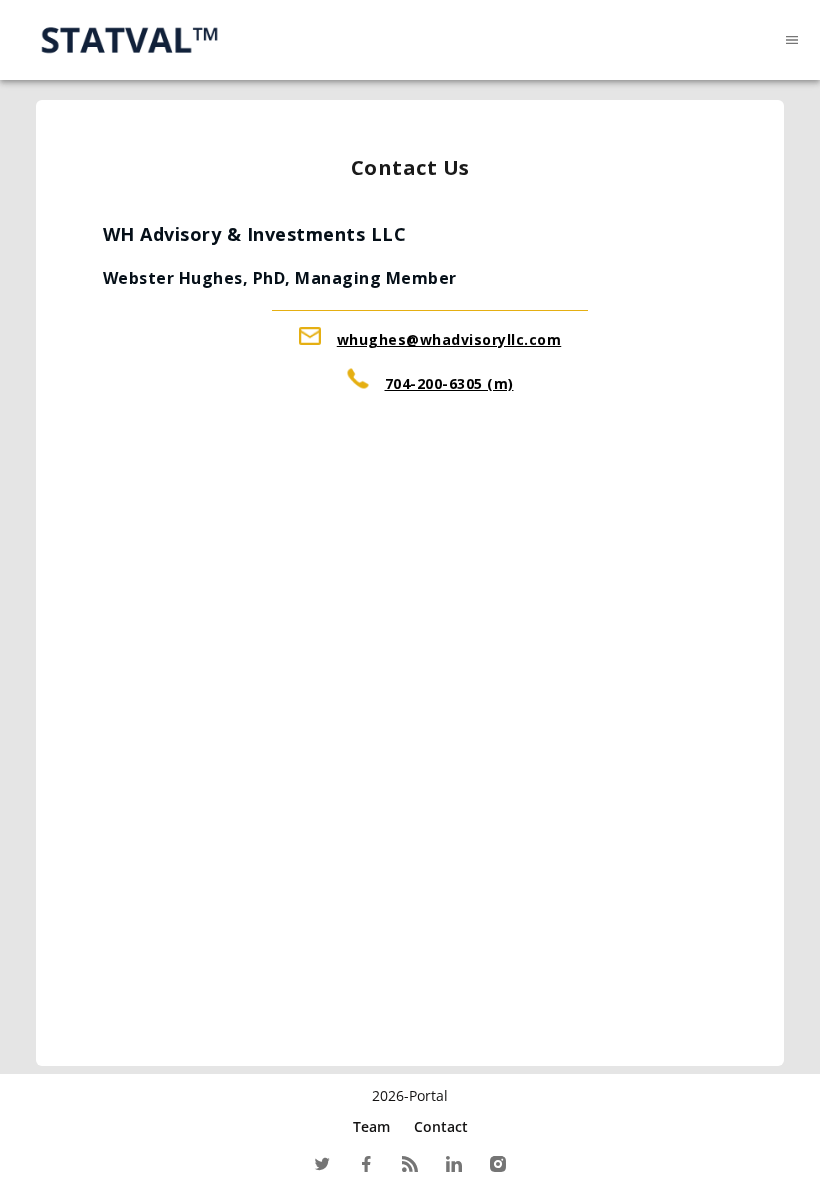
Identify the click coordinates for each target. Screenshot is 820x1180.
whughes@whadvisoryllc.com (449, 339)
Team (371, 1126)
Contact (441, 1126)
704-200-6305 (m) (449, 383)
